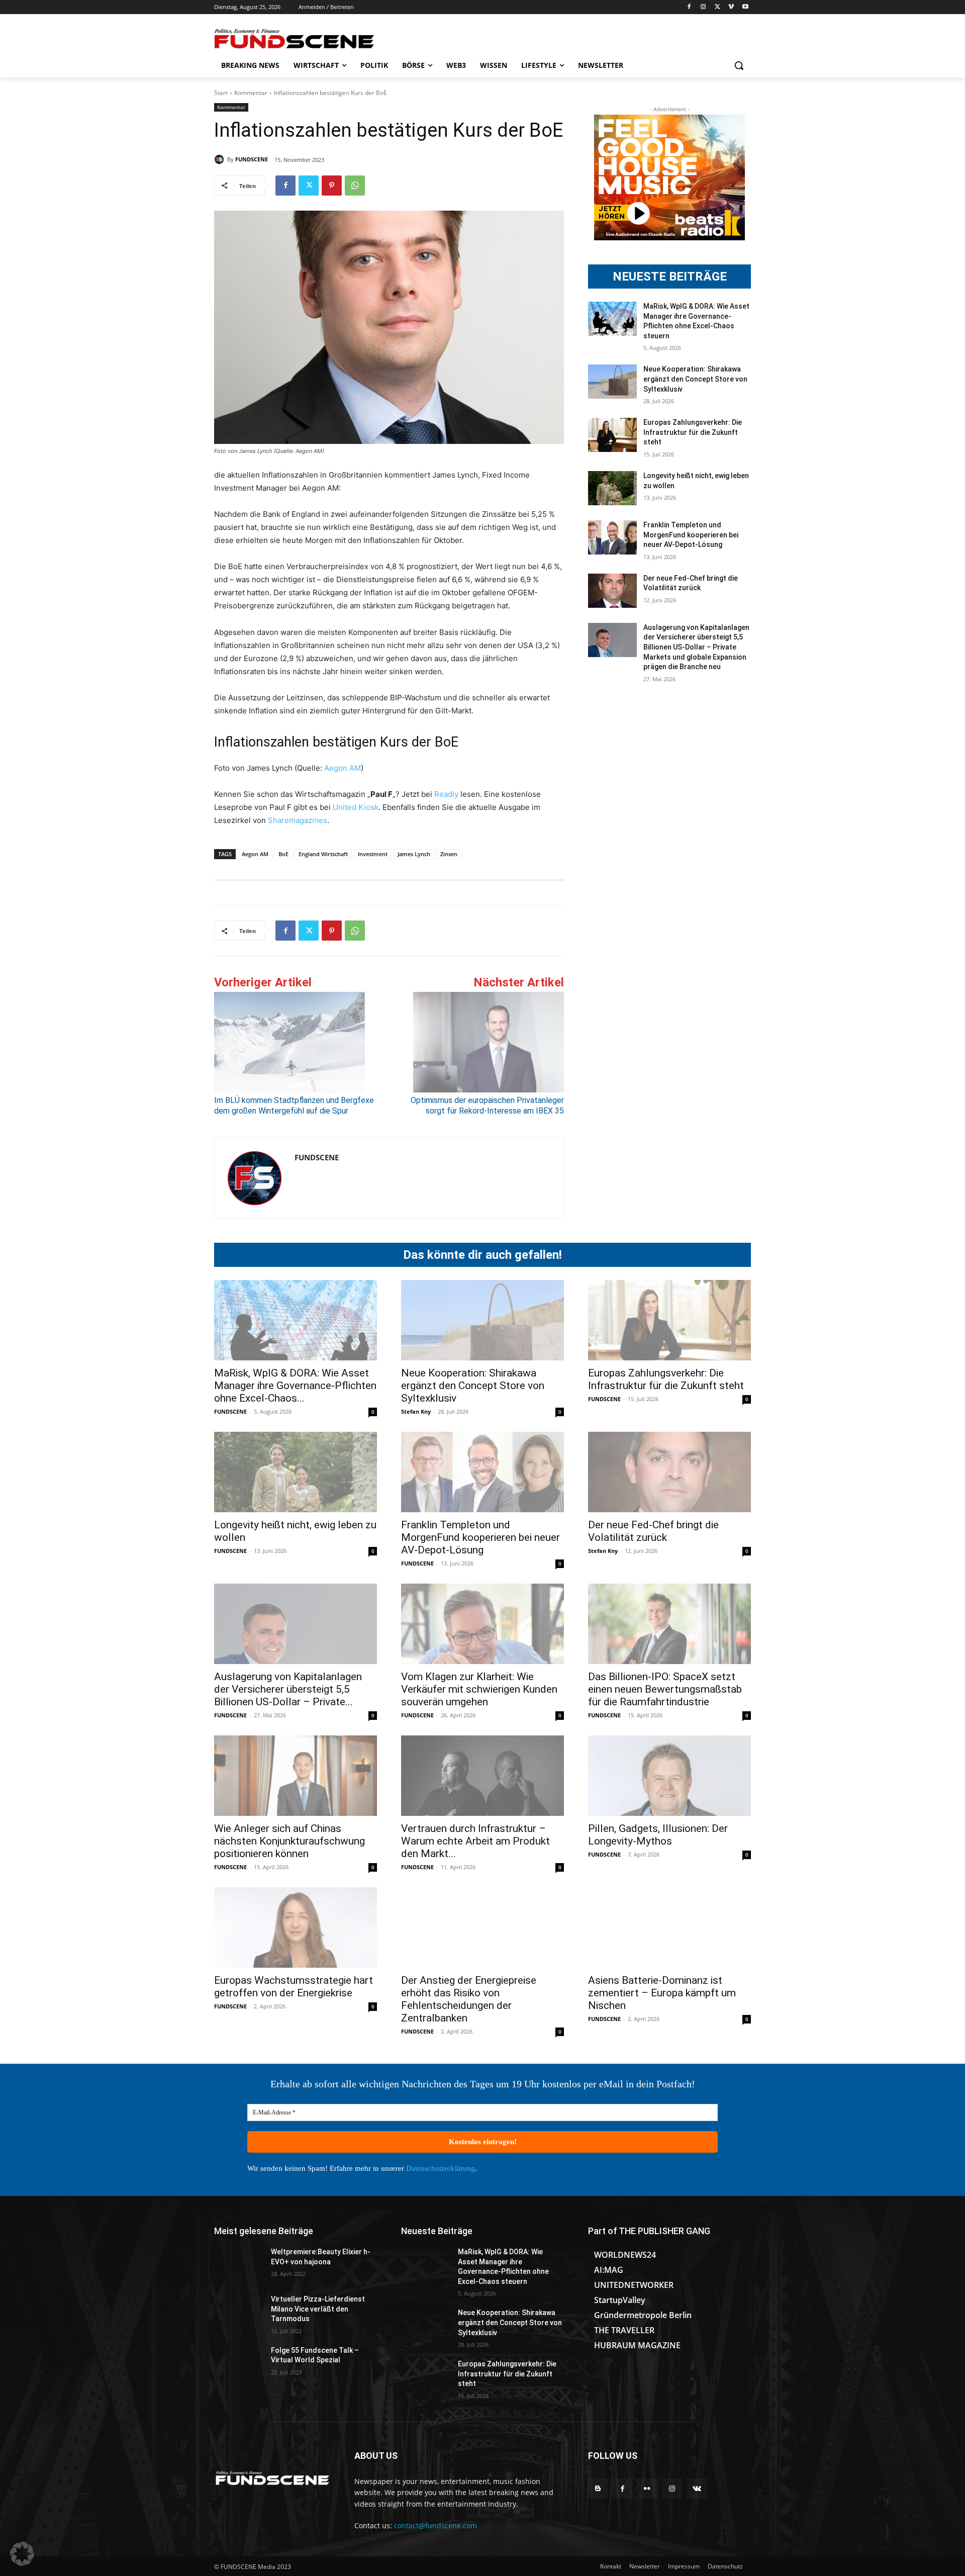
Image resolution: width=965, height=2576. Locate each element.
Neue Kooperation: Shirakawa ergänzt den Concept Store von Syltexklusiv (695, 379)
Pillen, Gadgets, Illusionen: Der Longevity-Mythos (658, 1835)
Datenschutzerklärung (441, 2168)
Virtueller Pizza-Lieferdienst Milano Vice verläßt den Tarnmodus (318, 2309)
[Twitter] (717, 7)
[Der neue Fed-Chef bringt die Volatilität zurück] (612, 591)
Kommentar (251, 93)
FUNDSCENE (252, 159)
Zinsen (449, 854)
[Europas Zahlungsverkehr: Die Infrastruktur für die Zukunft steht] (612, 435)
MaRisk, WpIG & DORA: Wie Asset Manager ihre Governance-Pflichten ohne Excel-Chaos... (295, 1386)
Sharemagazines (298, 820)
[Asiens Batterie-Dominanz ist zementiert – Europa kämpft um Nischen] (669, 1927)
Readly (446, 794)
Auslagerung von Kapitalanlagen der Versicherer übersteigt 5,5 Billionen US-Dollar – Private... (288, 1689)
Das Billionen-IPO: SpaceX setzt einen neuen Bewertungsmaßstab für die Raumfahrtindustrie (665, 1689)
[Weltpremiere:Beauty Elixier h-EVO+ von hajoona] (238, 2264)
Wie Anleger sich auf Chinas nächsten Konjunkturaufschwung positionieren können (289, 1841)
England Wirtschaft (323, 854)
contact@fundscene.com (436, 2525)
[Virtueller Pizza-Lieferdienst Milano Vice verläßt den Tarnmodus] (238, 2312)
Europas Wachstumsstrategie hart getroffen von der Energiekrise (294, 1987)
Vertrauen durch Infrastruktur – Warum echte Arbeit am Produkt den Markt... (475, 1841)
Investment (373, 854)
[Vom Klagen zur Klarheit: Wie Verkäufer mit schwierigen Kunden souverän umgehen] (482, 1624)
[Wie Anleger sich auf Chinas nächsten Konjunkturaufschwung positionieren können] (296, 1776)
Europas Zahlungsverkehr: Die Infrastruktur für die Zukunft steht (693, 432)
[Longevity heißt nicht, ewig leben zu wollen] (612, 488)
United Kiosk (356, 807)
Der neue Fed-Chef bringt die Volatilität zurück (653, 1531)
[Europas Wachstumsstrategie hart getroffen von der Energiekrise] (296, 1927)
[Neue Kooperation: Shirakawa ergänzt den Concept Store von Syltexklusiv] (612, 382)
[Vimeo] (731, 7)
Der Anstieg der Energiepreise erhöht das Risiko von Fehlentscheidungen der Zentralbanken (469, 1999)
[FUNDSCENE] (221, 159)
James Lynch (414, 854)
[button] (739, 65)
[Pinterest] (332, 186)
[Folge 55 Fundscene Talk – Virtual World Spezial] (238, 2363)
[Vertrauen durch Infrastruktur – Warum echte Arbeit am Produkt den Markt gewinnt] (482, 1776)
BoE (283, 854)
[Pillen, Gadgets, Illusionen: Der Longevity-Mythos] (669, 1776)
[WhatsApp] (355, 186)
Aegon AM (342, 768)
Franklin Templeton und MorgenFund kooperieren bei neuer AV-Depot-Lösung (691, 535)
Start (221, 93)
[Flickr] (647, 2488)
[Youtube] (745, 7)
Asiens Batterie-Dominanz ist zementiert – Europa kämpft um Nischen (662, 1993)
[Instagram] (703, 7)
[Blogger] (598, 2488)
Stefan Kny (416, 1411)
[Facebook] (689, 7)
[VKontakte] (697, 2488)
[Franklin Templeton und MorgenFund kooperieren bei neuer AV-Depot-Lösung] (612, 537)
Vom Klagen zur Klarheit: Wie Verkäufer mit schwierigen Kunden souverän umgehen (479, 1689)
